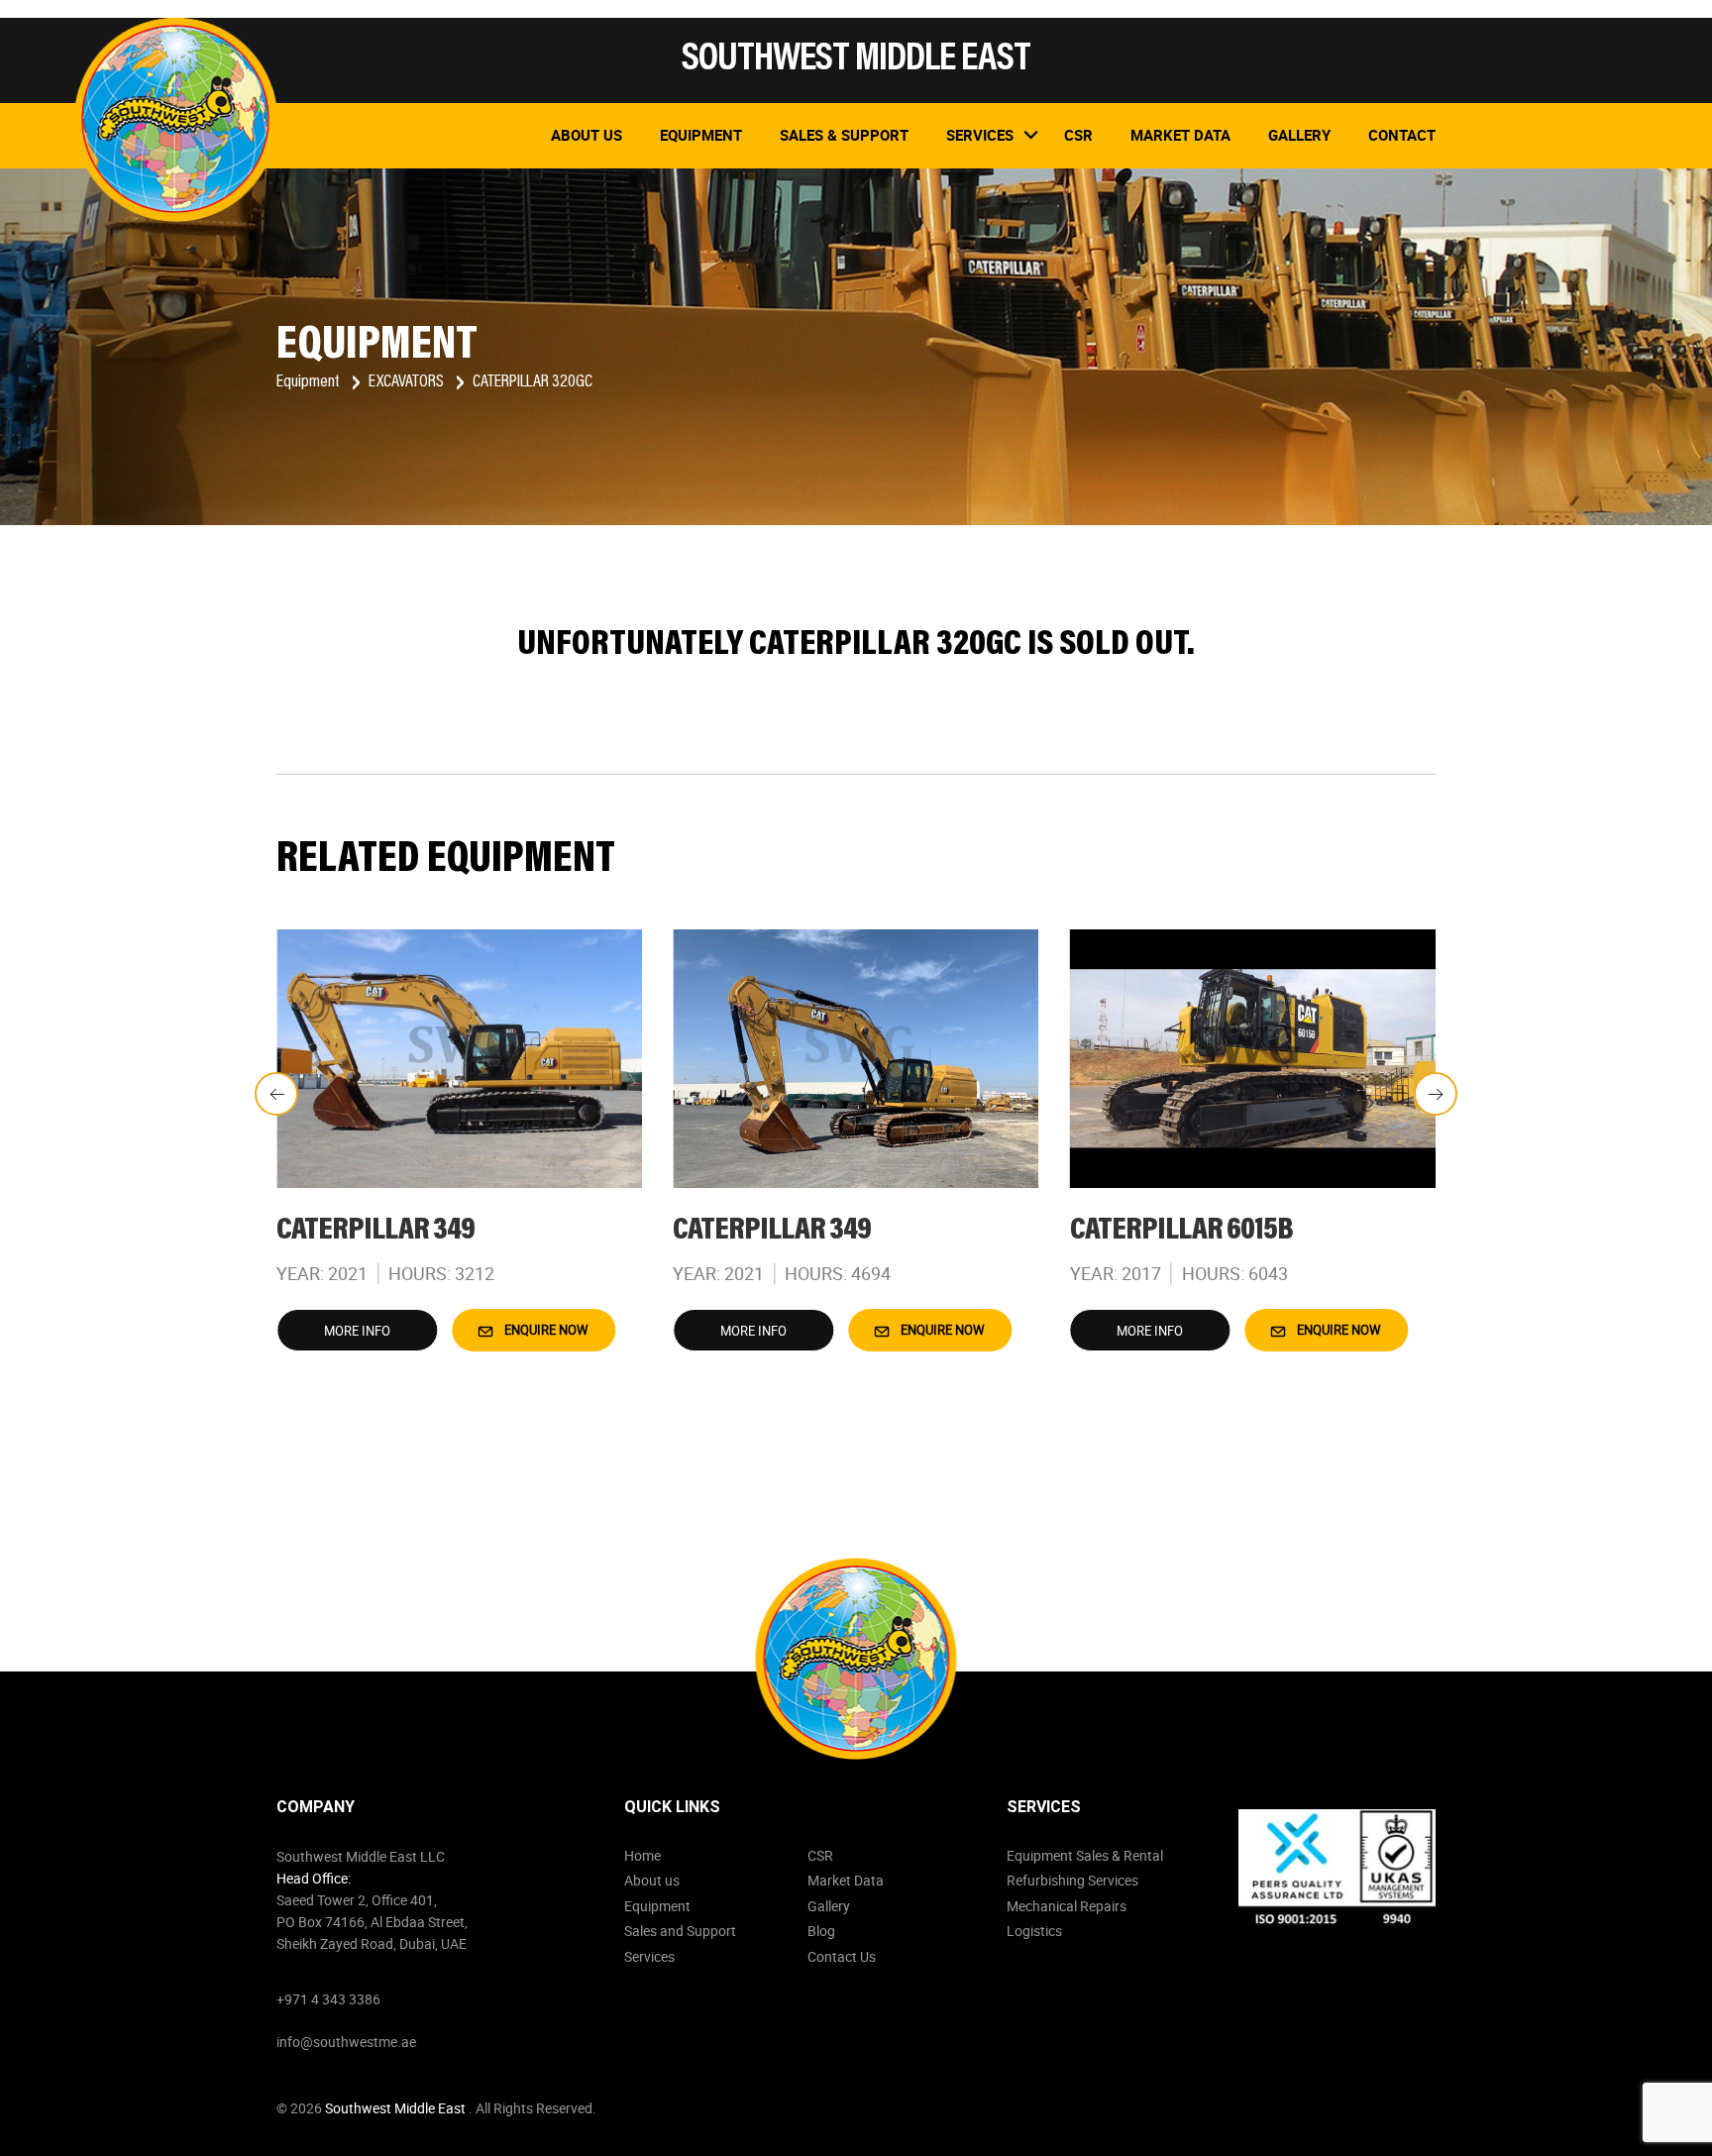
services (980, 135)
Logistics (1034, 1931)
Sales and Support (680, 1931)
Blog (821, 1931)
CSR (820, 1855)
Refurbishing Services (1072, 1880)
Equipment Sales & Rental (1085, 1855)
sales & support (844, 135)
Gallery (1299, 135)
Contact (1402, 135)
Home (642, 1855)
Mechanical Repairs (1067, 1906)
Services (649, 1956)
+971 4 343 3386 (328, 1999)
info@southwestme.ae (346, 2042)
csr (1078, 135)
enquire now (545, 1330)
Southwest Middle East (397, 2108)
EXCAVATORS (408, 382)
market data (1180, 135)
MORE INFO (357, 1331)
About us (652, 1880)
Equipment (701, 135)
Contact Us (842, 1956)
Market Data (846, 1880)
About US (587, 135)
